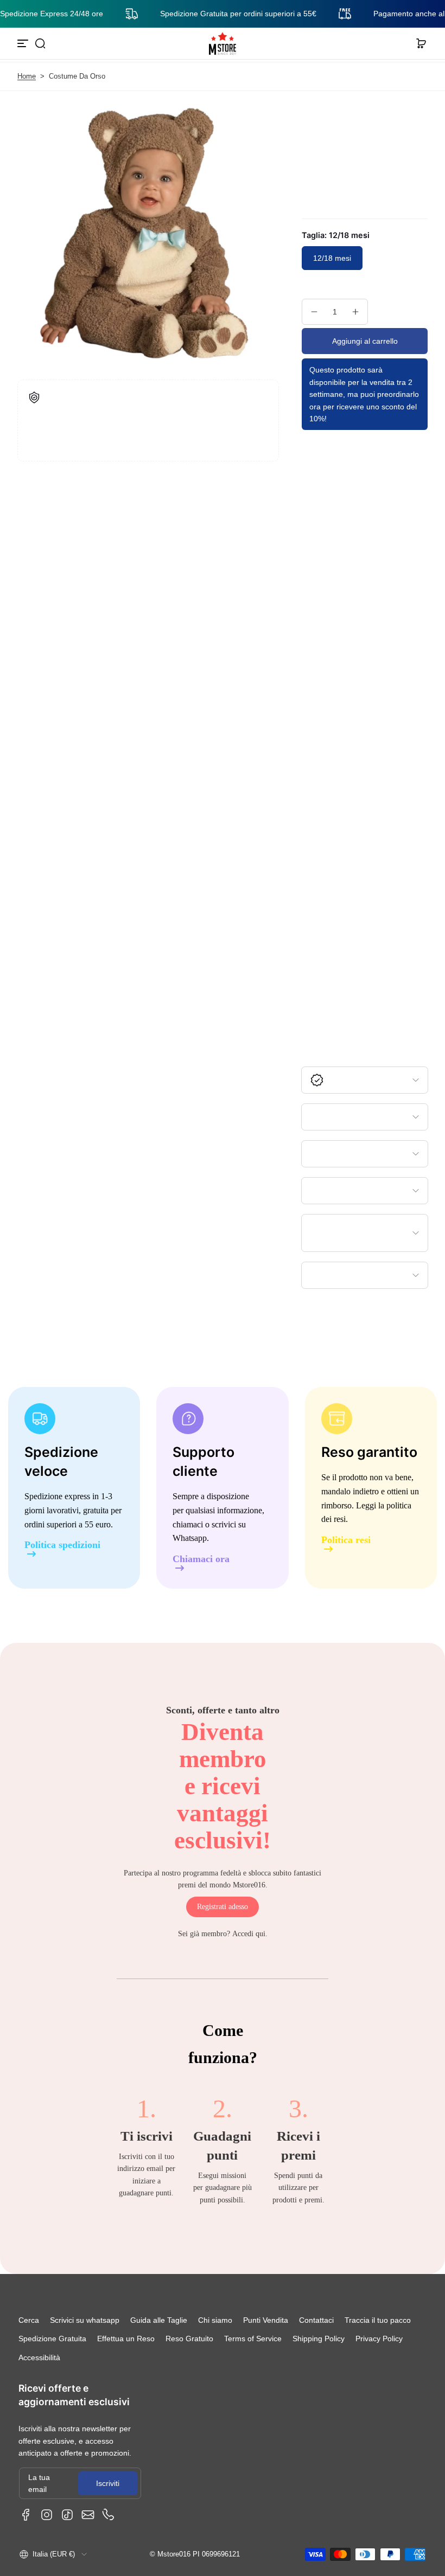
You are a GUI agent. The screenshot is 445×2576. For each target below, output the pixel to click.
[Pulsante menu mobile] (24, 43)
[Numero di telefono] (109, 2515)
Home (27, 76)
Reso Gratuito (189, 2339)
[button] (40, 43)
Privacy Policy (379, 2339)
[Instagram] (47, 2515)
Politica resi (346, 1540)
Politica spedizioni (62, 1545)
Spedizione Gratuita (52, 2339)
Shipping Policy (319, 2339)
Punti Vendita (266, 2320)
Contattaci (316, 2320)
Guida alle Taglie (159, 2320)
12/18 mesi (332, 258)
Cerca (29, 2320)
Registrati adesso (223, 1907)
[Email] (88, 2515)
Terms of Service (253, 2339)
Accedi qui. (250, 1934)
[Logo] (223, 43)
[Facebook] (26, 2515)
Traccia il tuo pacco (378, 2320)
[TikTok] (67, 2515)
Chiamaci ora (201, 1559)
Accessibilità (39, 2357)
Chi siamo (215, 2320)
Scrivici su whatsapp (85, 2320)
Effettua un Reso (126, 2339)
